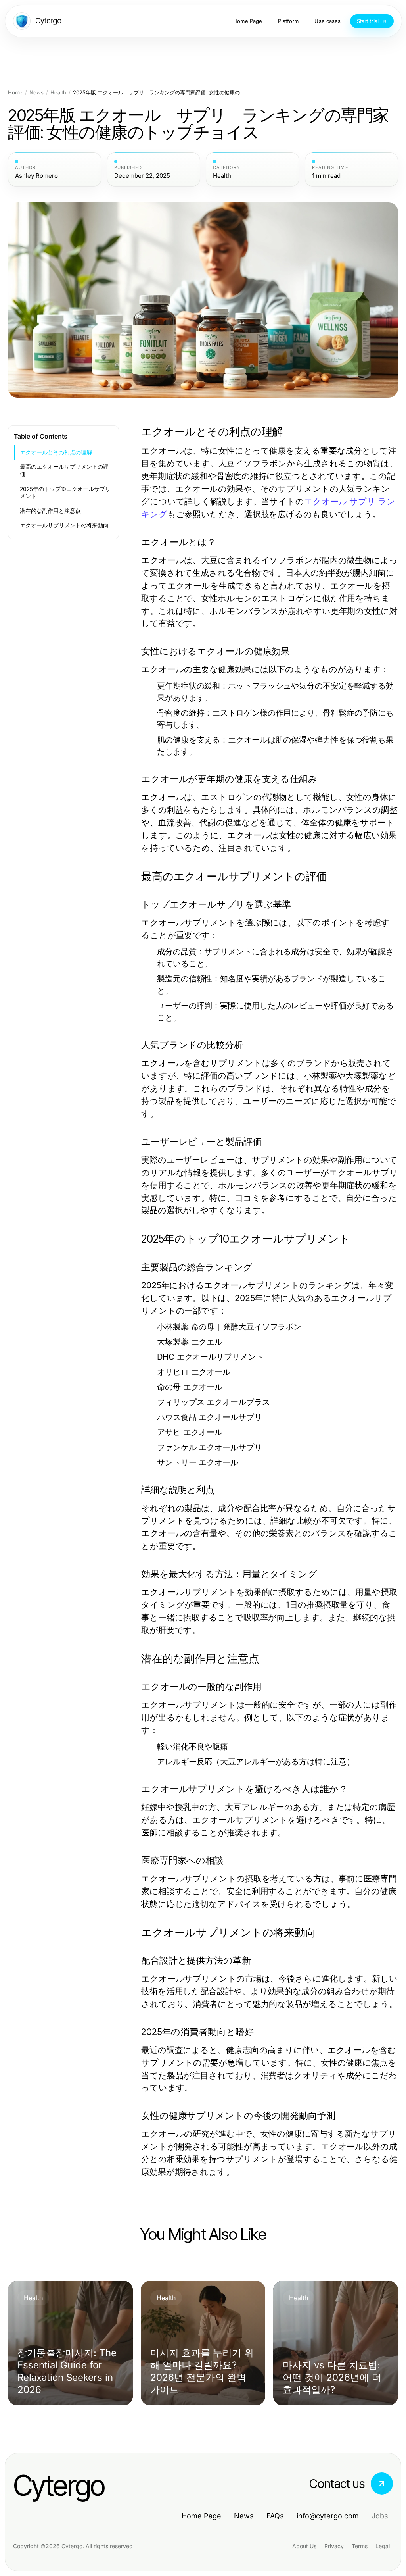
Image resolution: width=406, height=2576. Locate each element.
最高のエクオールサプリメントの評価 (64, 470)
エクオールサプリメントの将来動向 (64, 525)
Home (15, 93)
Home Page (201, 2516)
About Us (304, 2546)
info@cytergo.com (328, 2516)
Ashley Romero (36, 176)
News (36, 93)
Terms (360, 2546)
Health (58, 93)
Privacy (334, 2546)
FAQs (275, 2516)
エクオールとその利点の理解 (56, 452)
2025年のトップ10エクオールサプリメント (65, 493)
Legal (383, 2546)
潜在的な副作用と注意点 (50, 511)
